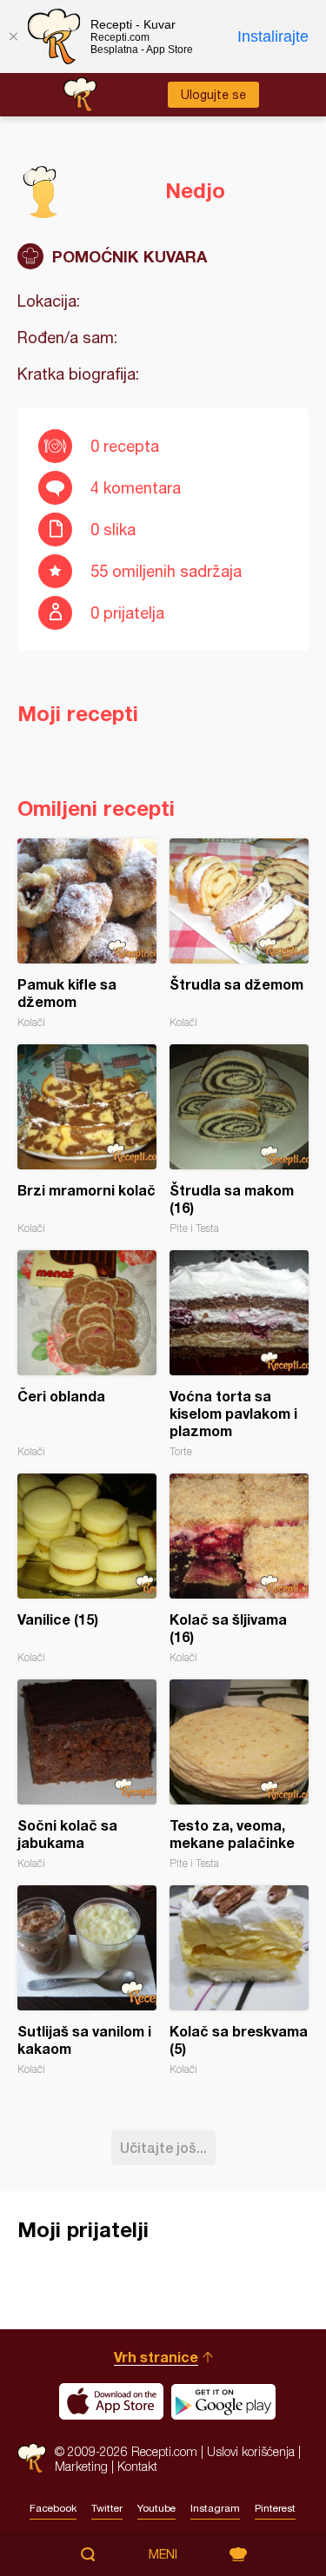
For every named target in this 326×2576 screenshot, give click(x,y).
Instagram (215, 2508)
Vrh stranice (156, 2357)
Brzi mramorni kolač (87, 1139)
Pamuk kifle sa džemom (87, 934)
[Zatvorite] (13, 36)
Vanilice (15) (87, 1569)
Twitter (107, 2508)
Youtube (156, 2508)
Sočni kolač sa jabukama (87, 1775)
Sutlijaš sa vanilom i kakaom (87, 1980)
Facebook (53, 2508)
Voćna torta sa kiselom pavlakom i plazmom (239, 1354)
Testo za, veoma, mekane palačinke (239, 1775)
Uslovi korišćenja (251, 2451)
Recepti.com (32, 2458)
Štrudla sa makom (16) (239, 1139)
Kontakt (137, 2466)
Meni (163, 2554)
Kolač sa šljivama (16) (239, 1569)
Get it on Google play (223, 2401)
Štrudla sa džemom (239, 934)
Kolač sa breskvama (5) (239, 1980)
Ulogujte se (213, 95)
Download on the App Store (111, 2401)
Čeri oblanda (87, 1354)
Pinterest (275, 2508)
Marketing (81, 2466)
